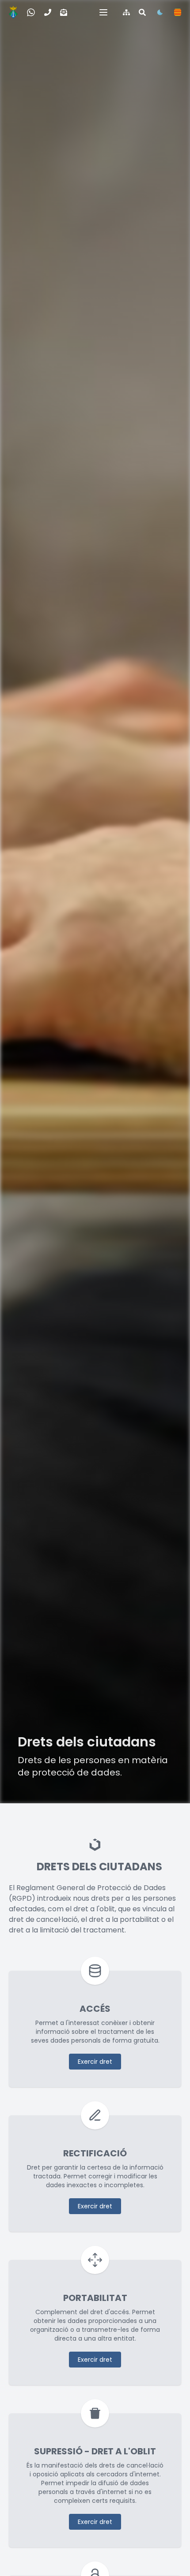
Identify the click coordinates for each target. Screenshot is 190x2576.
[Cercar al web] (142, 12)
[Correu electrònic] (64, 12)
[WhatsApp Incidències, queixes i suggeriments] (31, 12)
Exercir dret (95, 2062)
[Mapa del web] (126, 12)
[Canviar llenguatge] (178, 12)
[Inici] (13, 12)
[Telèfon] (48, 12)
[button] (103, 12)
